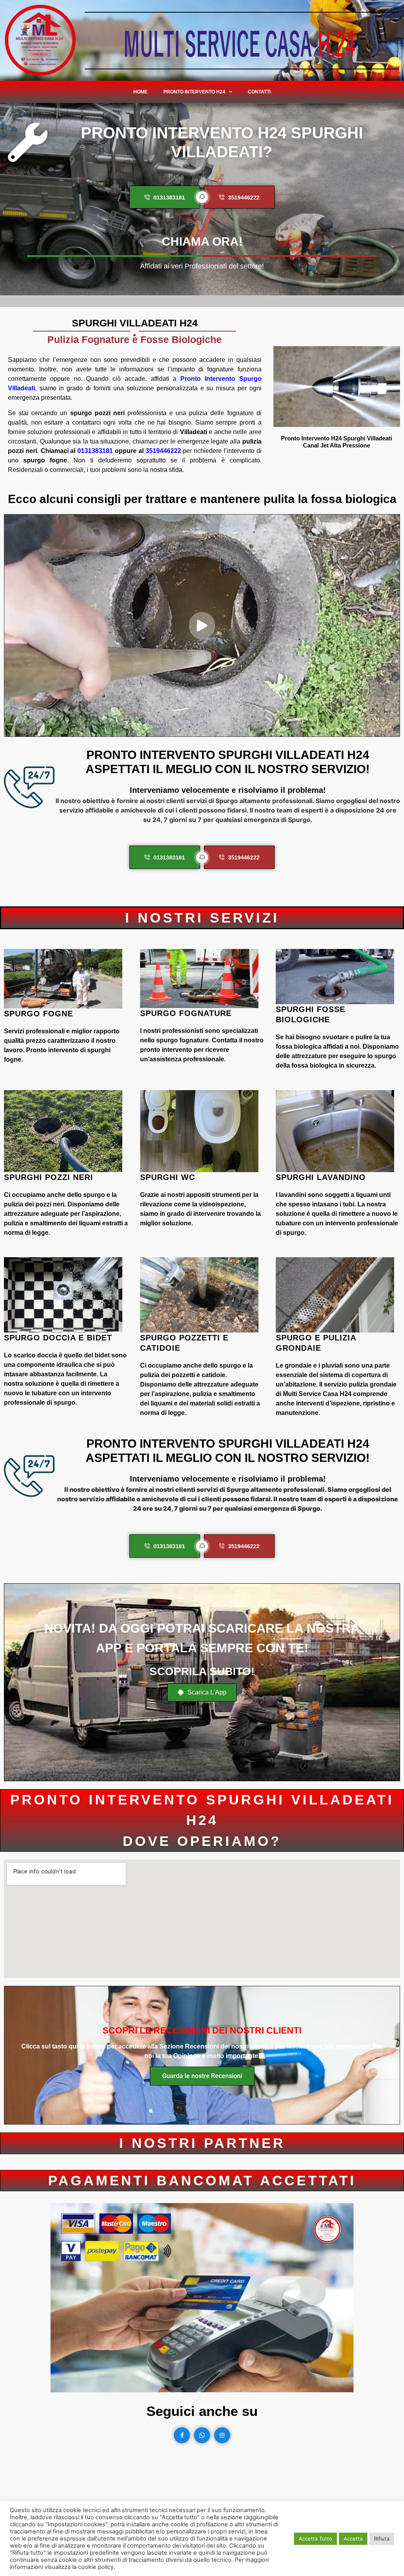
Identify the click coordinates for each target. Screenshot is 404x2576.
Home (140, 92)
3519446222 (163, 451)
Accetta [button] (353, 2539)
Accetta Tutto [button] (315, 2539)
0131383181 (95, 451)
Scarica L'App (206, 1692)
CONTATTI (259, 92)
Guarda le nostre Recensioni (202, 2076)
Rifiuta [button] (382, 2539)
